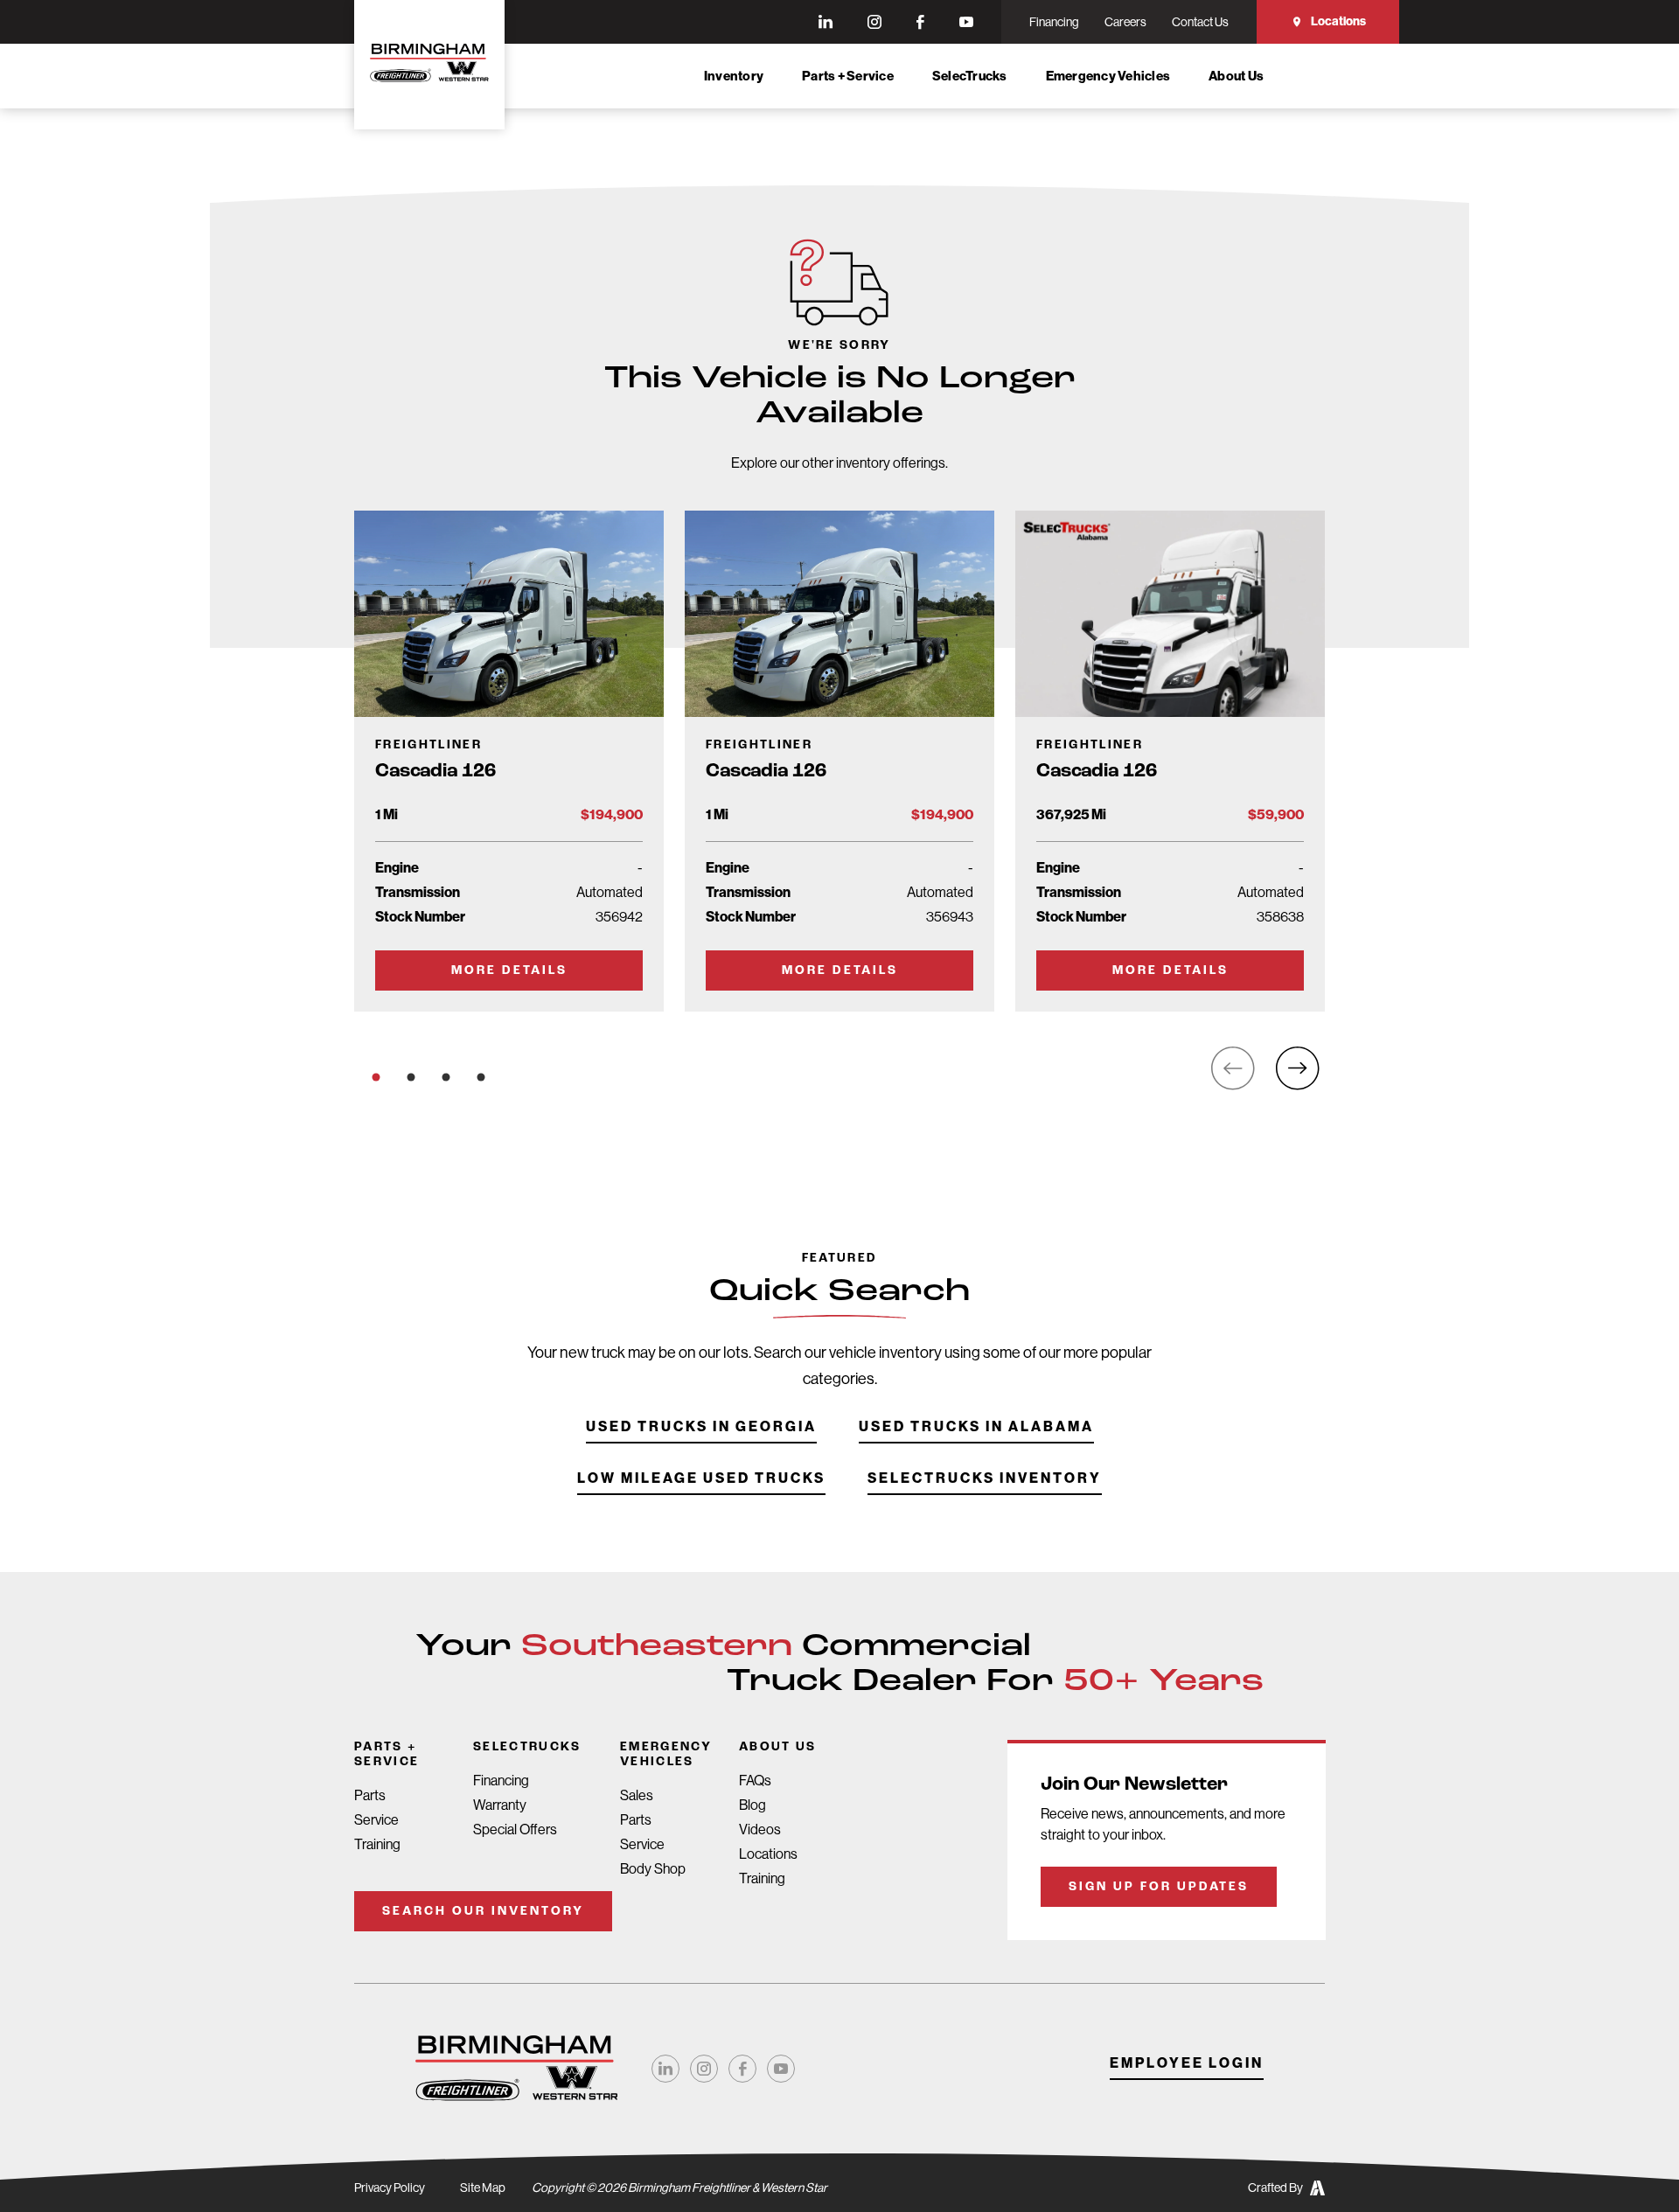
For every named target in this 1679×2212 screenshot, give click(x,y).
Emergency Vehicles (1108, 76)
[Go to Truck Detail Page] (509, 761)
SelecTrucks (970, 76)
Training (377, 1844)
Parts (370, 1795)
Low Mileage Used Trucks (701, 1479)
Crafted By (1275, 2188)
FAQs (755, 1781)
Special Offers (515, 1829)
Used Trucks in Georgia (701, 1427)
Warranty (500, 1805)
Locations (1338, 21)
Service (376, 1820)
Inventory (734, 76)
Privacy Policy (390, 2188)
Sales (637, 1795)
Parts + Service (848, 76)
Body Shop (653, 1869)
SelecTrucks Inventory (985, 1479)
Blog (752, 1805)
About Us (1236, 76)
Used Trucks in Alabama (976, 1427)
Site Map (483, 2188)
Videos (760, 1829)
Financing (501, 1781)
